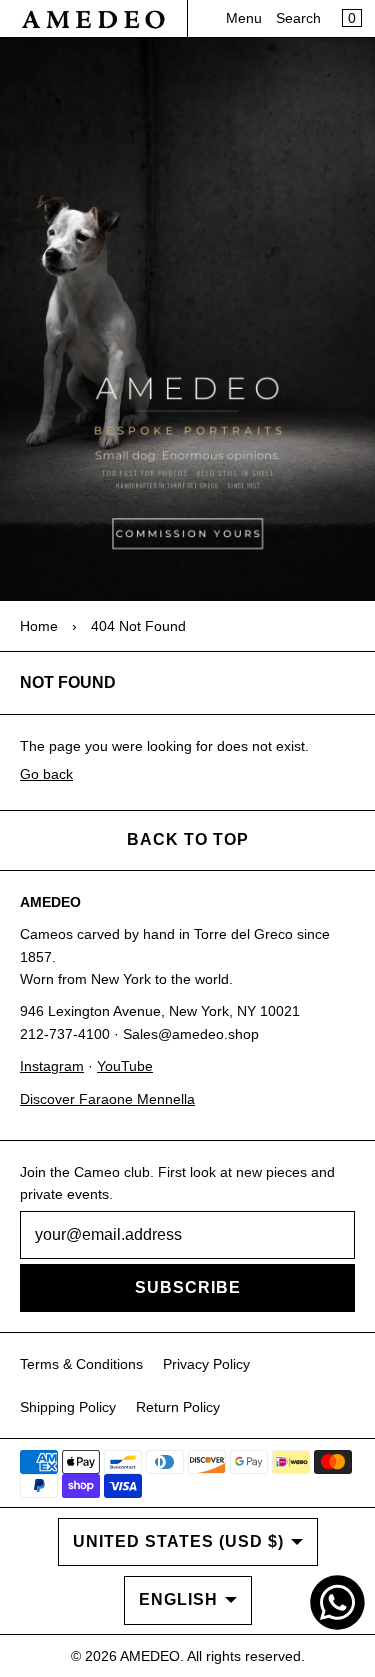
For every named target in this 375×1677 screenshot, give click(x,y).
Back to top (188, 839)
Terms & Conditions (81, 1364)
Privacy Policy (206, 1364)
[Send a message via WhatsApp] (337, 1602)
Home (39, 626)
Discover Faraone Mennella (107, 1099)
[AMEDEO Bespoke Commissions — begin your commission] (187, 319)
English (178, 1599)
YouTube (125, 1066)
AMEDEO (150, 1656)
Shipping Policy (68, 1407)
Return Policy (178, 1407)
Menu (244, 18)
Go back (46, 774)
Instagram (52, 1066)
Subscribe (188, 1287)
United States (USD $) (178, 1541)
